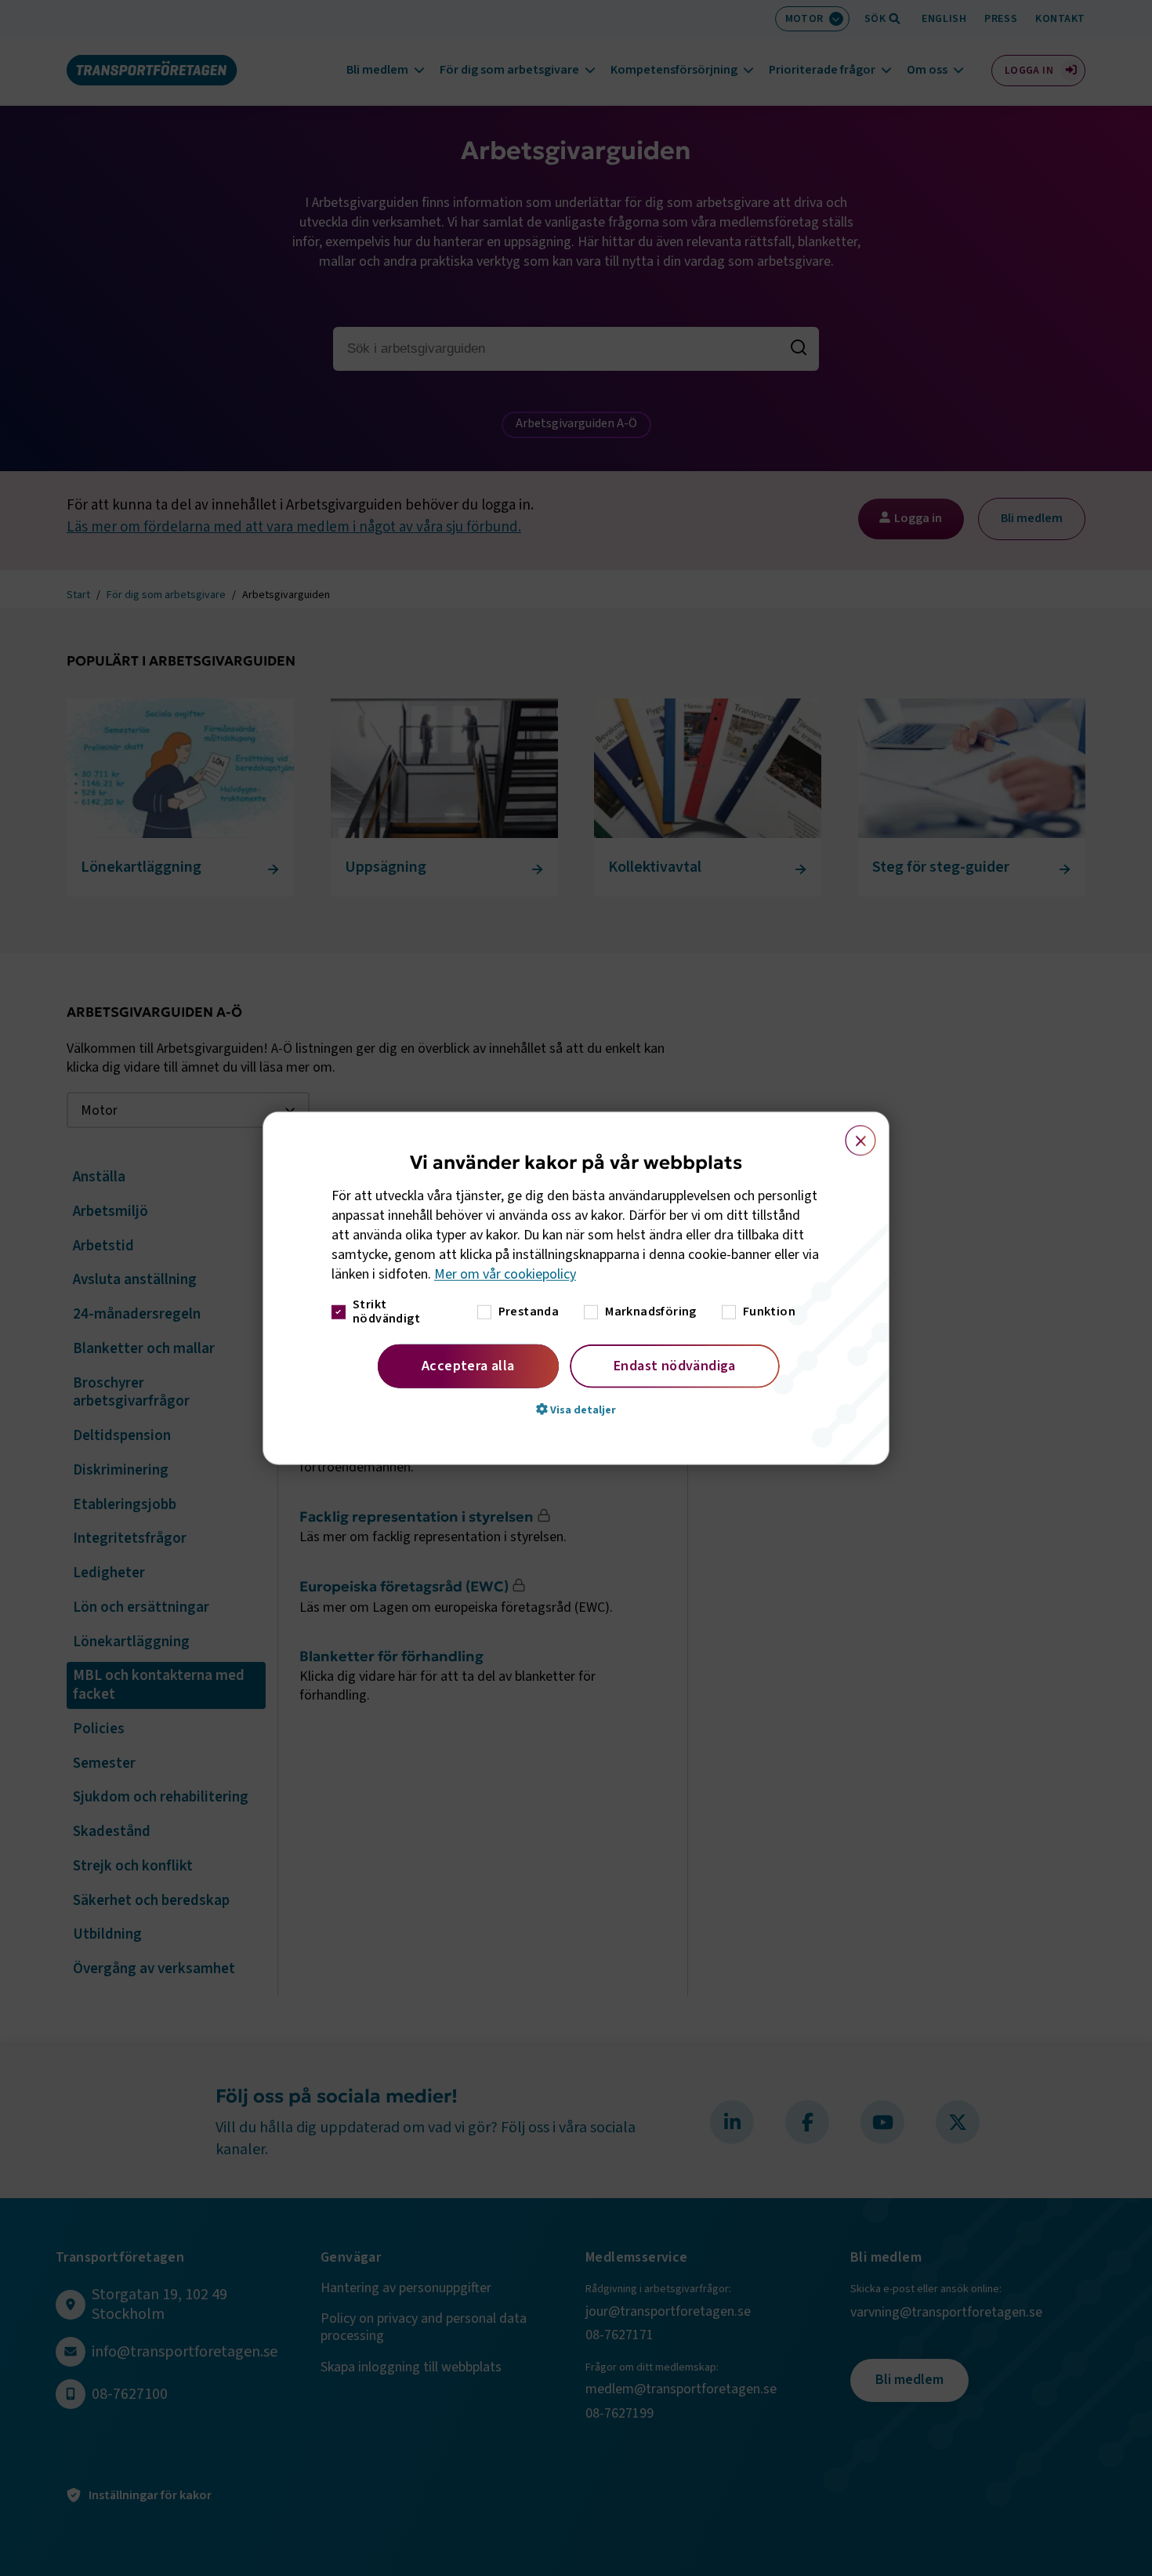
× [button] (851, 1134)
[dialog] (576, 1288)
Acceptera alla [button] (468, 1365)
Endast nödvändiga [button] (675, 1365)
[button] (576, 1409)
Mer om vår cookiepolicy (505, 1274)
